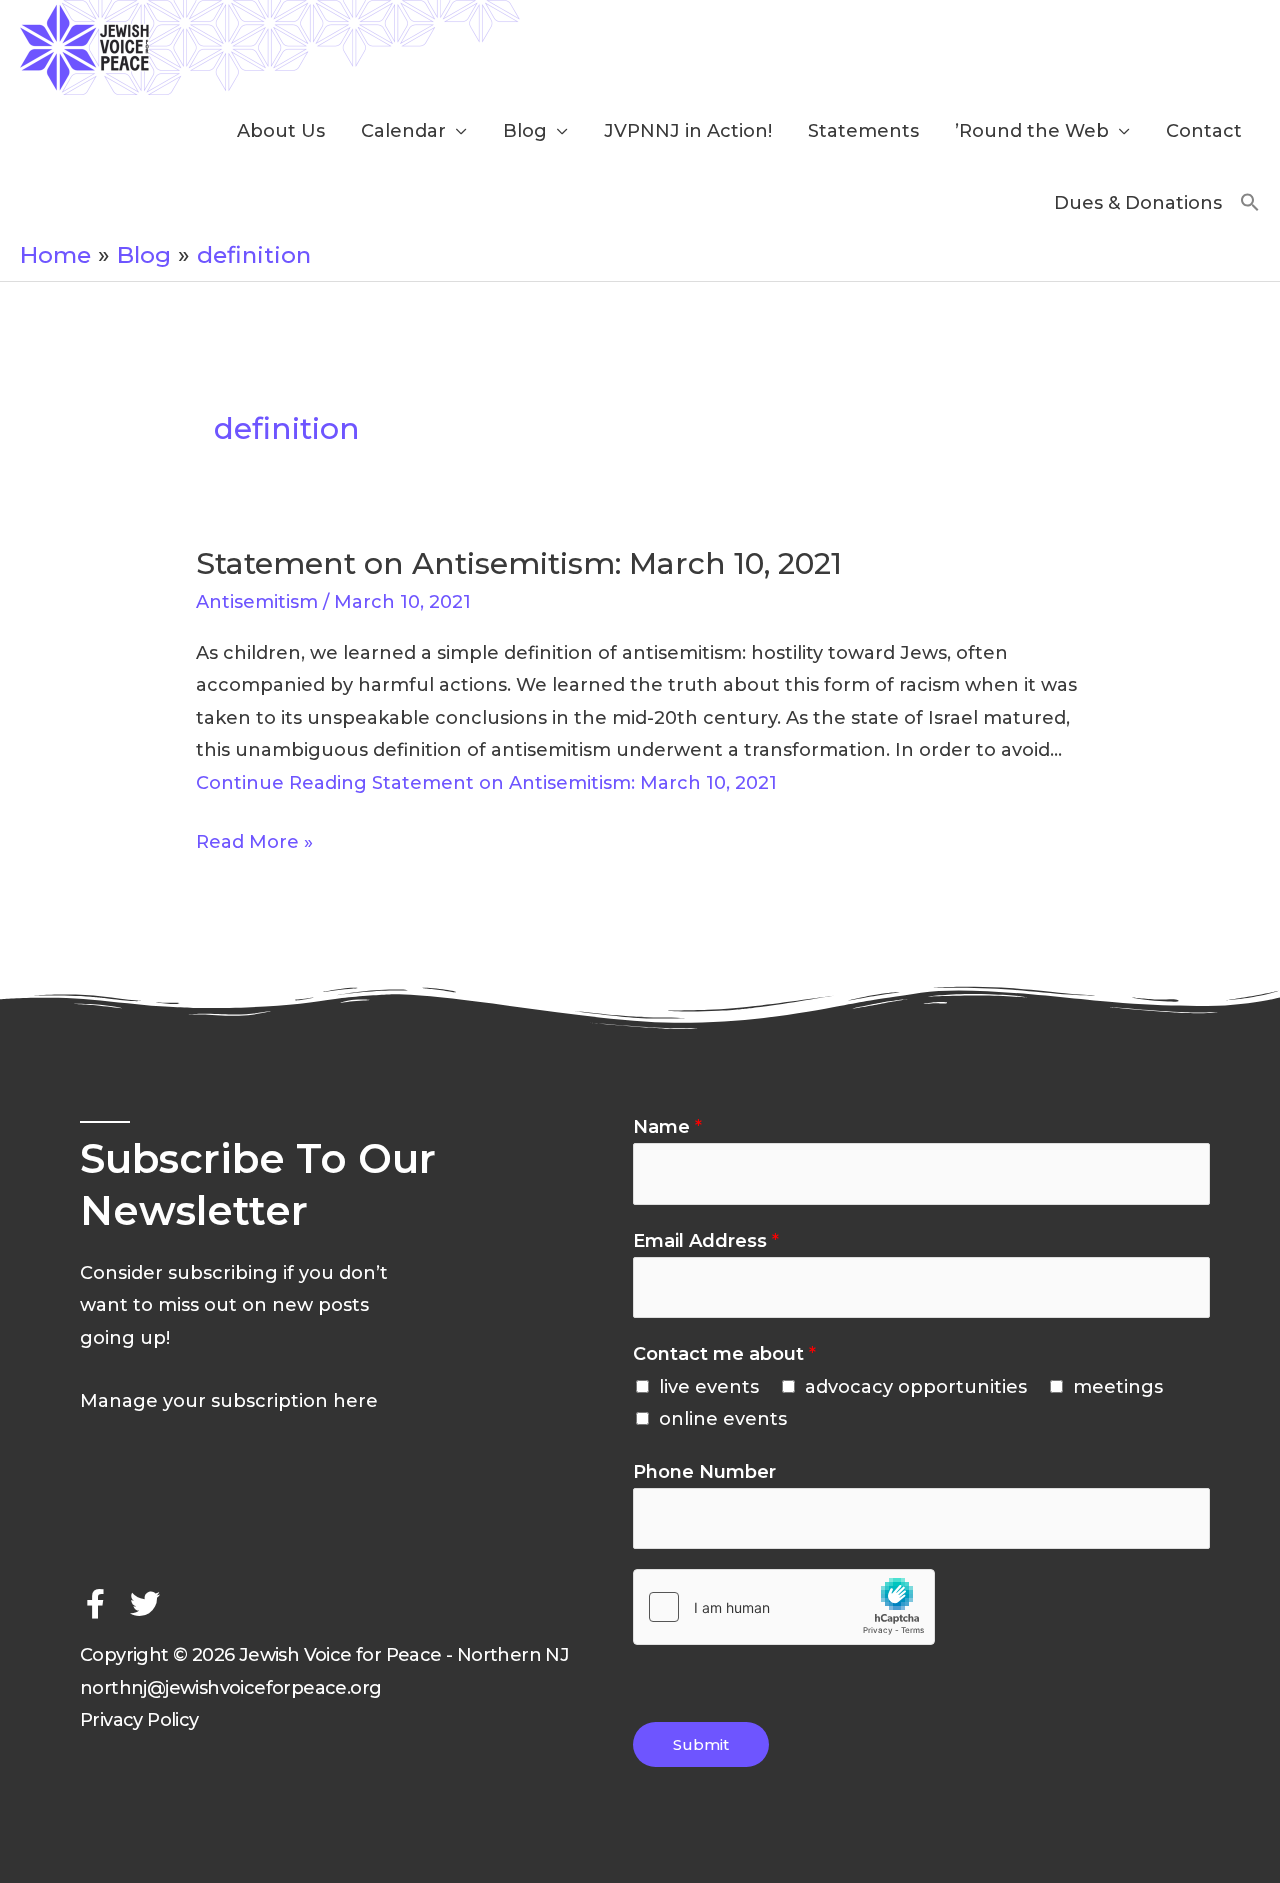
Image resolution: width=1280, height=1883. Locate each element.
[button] (1250, 203)
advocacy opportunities (916, 1387)
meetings (1118, 1387)
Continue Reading (486, 783)
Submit (701, 1744)
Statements (863, 131)
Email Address (706, 1241)
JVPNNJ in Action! (688, 131)
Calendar (403, 131)
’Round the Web (1032, 131)
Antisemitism (257, 602)
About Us (281, 131)
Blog (525, 131)
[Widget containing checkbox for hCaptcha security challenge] (784, 1607)
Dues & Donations (1138, 203)
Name (667, 1127)
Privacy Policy (139, 1720)
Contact (1204, 131)
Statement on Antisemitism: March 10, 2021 (519, 563)
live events (709, 1387)
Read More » (254, 839)
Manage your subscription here (229, 1401)
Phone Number (704, 1472)
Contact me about (724, 1354)
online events (723, 1419)
